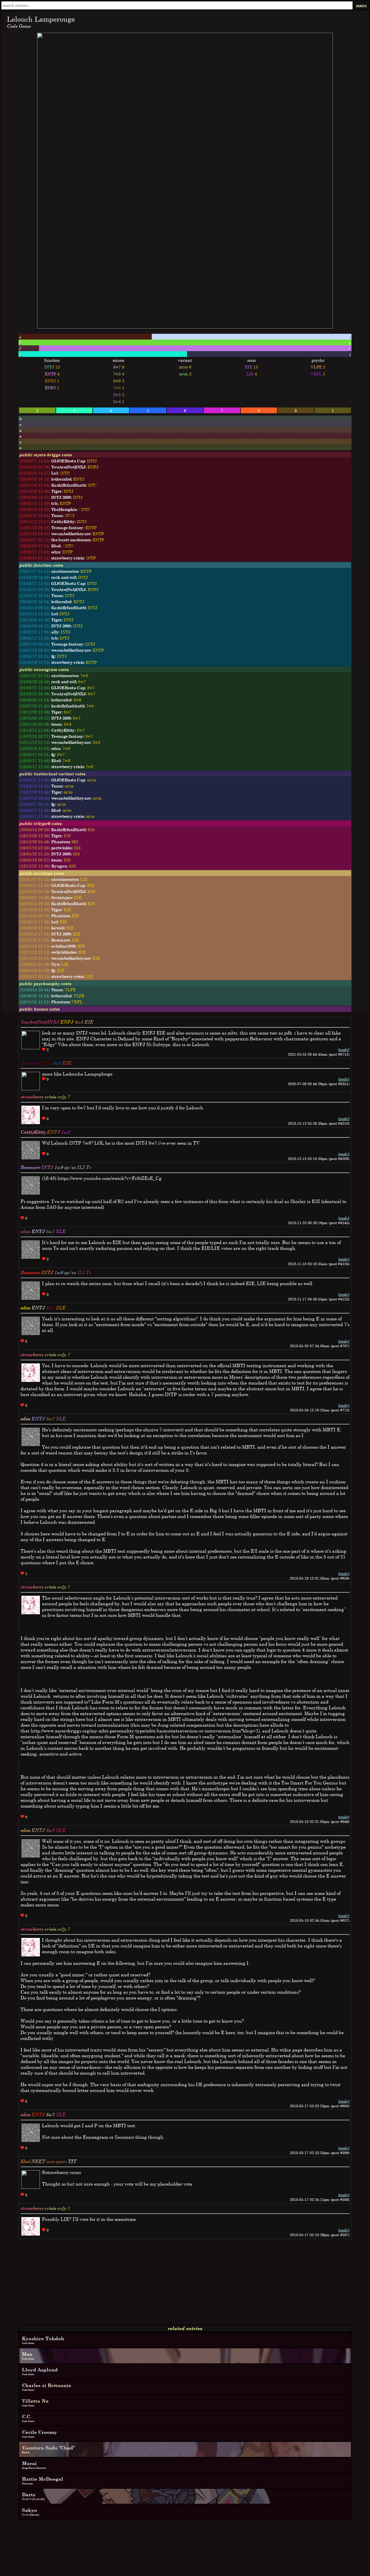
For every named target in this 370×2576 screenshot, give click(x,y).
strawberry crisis (38, 1097)
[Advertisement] (176, 2284)
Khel (25, 2161)
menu (361, 5)
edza (25, 1231)
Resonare (30, 1167)
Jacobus (29, 1063)
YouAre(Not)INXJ (40, 1022)
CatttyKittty (33, 1132)
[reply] (344, 1050)
